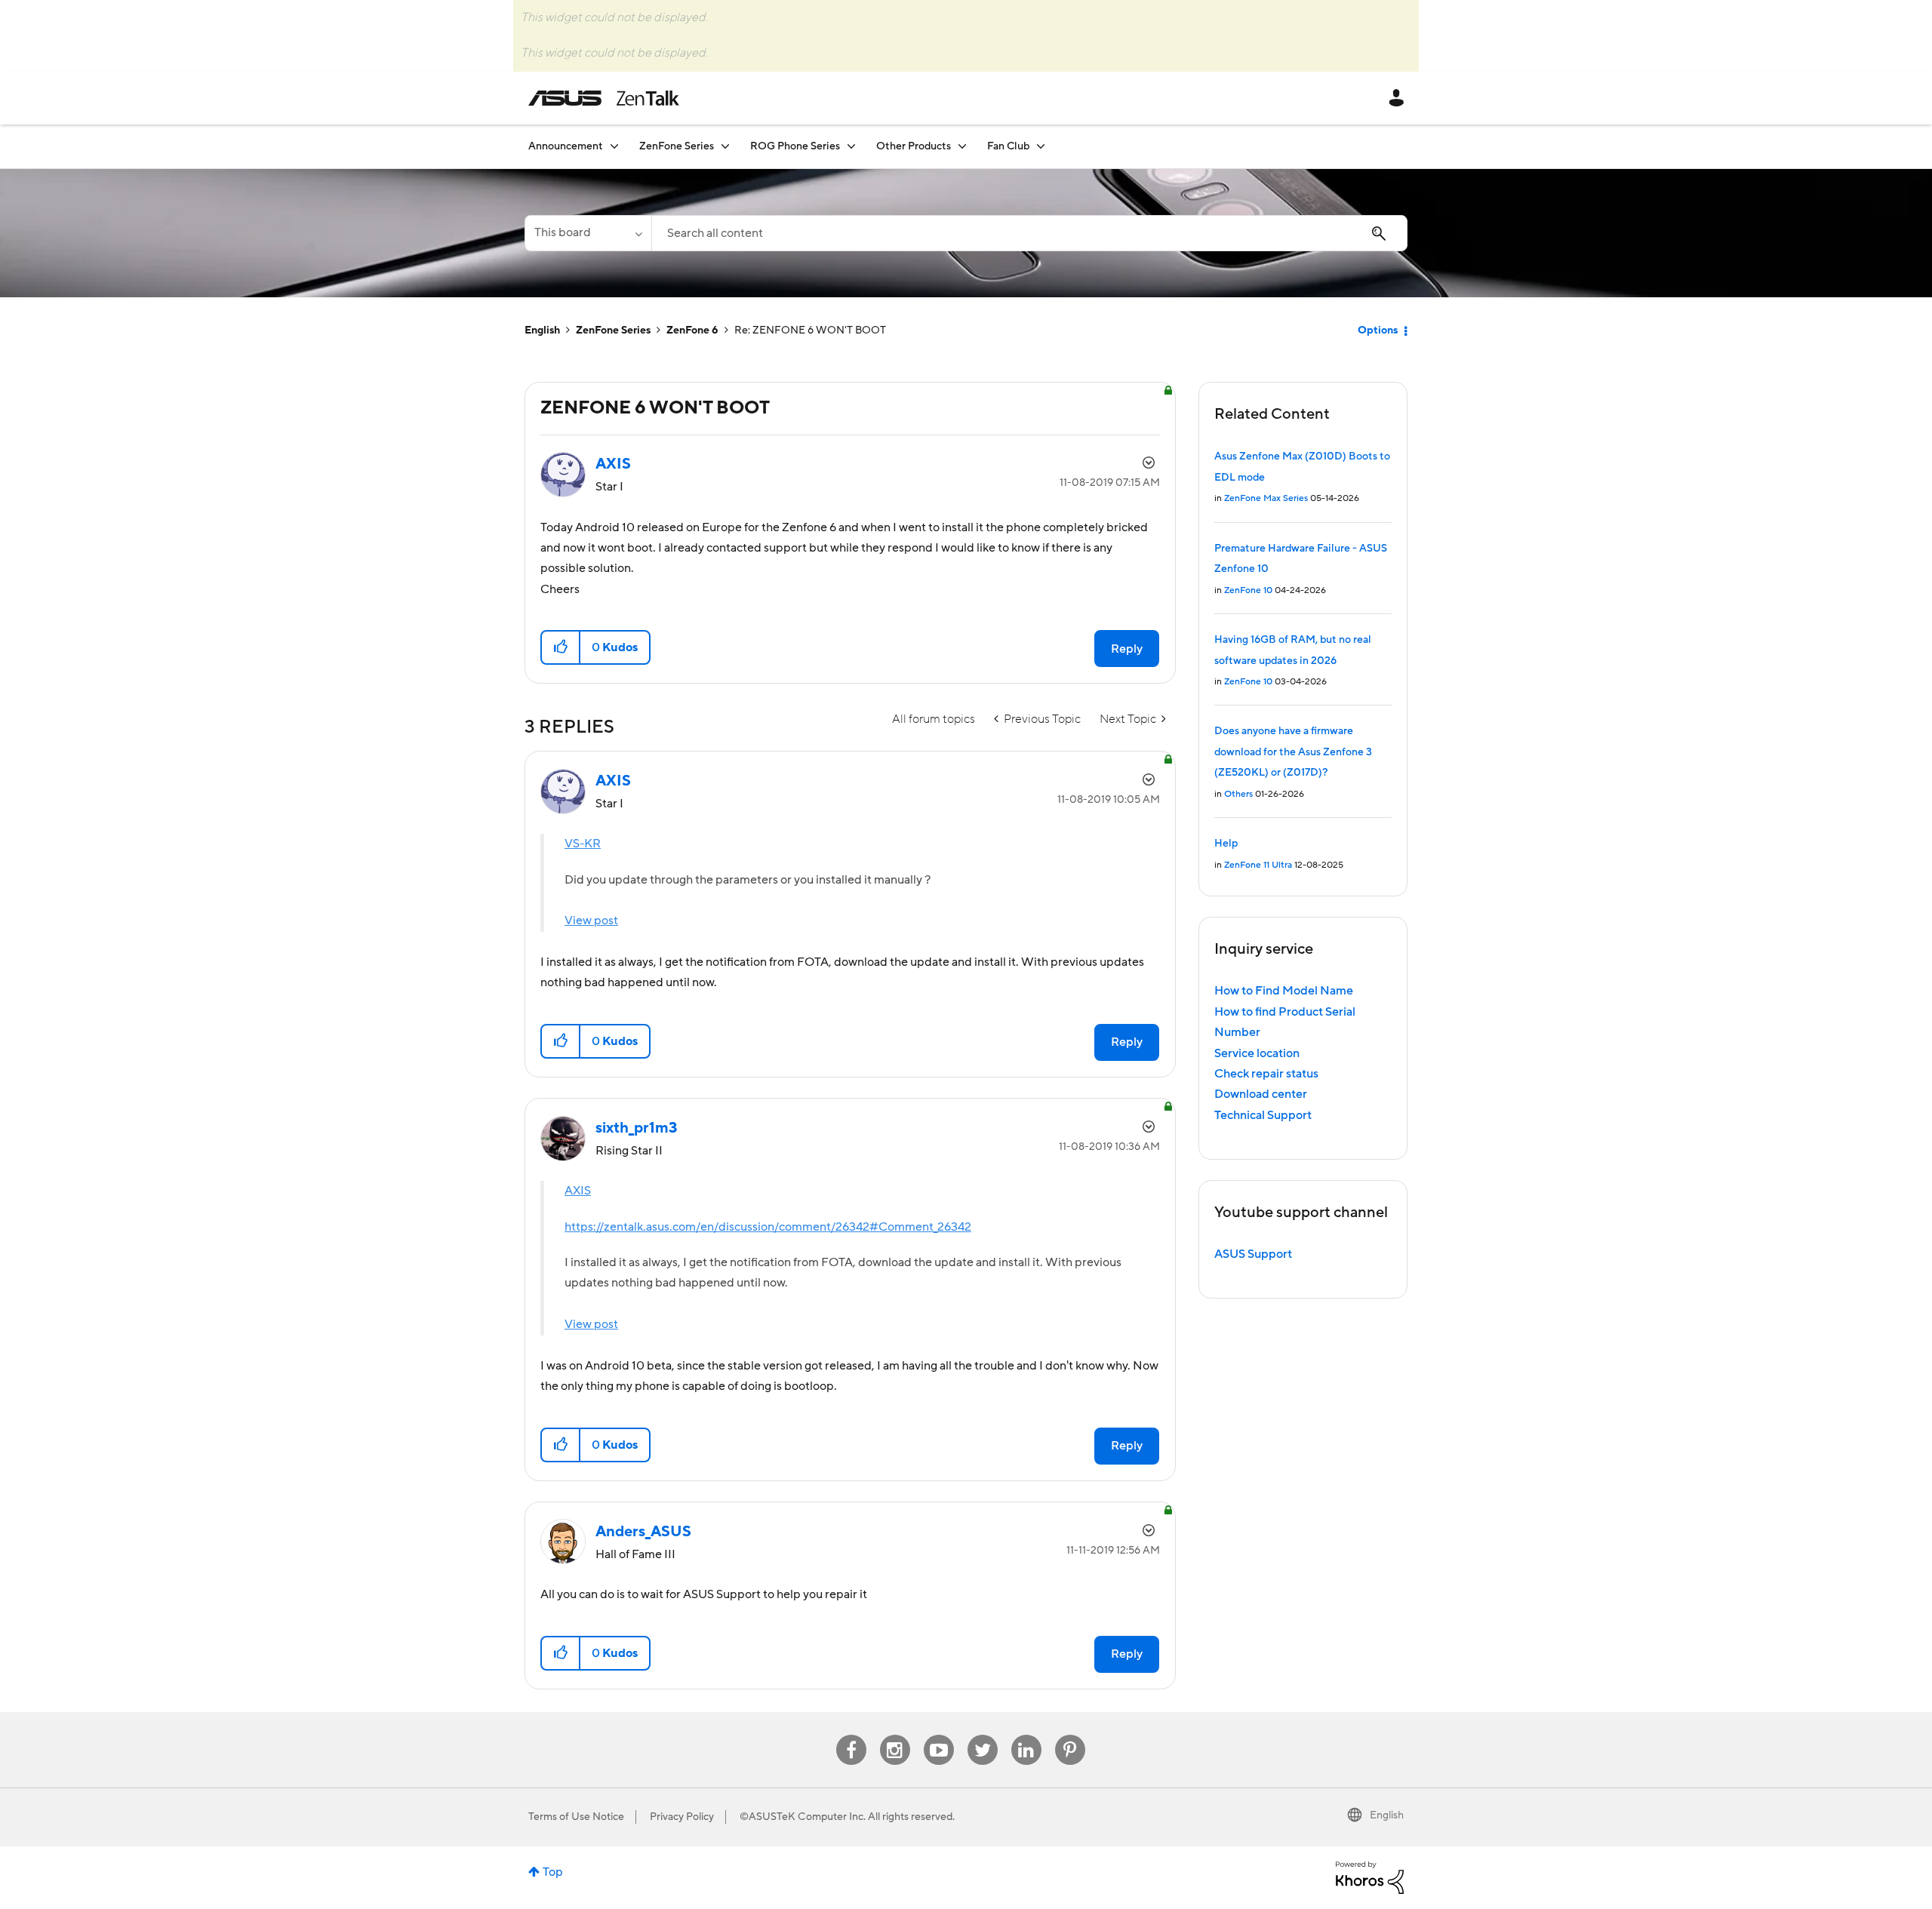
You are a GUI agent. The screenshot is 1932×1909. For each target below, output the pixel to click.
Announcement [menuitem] (566, 146)
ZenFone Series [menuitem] (677, 146)
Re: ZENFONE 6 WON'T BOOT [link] (810, 330)
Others (1238, 794)
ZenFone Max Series (1266, 498)
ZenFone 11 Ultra (1258, 865)
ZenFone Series (613, 330)
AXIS (578, 1191)
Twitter (982, 1735)
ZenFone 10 (1248, 590)
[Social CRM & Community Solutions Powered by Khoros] (1370, 1877)
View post (591, 921)
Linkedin (1026, 1735)
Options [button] (1378, 330)
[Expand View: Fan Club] (1041, 146)
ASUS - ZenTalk (604, 98)
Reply (1127, 649)
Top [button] (553, 1872)
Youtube (939, 1735)
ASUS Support (1253, 1254)
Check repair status (1266, 1074)
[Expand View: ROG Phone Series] (851, 146)
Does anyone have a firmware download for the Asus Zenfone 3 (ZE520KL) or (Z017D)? (1293, 752)
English (542, 330)
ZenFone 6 (692, 330)
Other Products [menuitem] (914, 146)
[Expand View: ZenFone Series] (725, 146)
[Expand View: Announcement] (614, 146)
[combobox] (1029, 233)
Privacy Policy (682, 1817)
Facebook (851, 1735)
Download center (1261, 1094)
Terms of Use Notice (576, 1817)
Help (1226, 844)
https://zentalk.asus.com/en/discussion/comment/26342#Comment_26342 (768, 1227)
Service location (1257, 1053)
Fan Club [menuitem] (1008, 146)
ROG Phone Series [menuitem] (795, 146)
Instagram (895, 1735)
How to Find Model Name (1284, 991)
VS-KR (583, 844)
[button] (561, 647)
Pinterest (1070, 1735)
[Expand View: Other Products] (962, 146)
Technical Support (1263, 1115)
